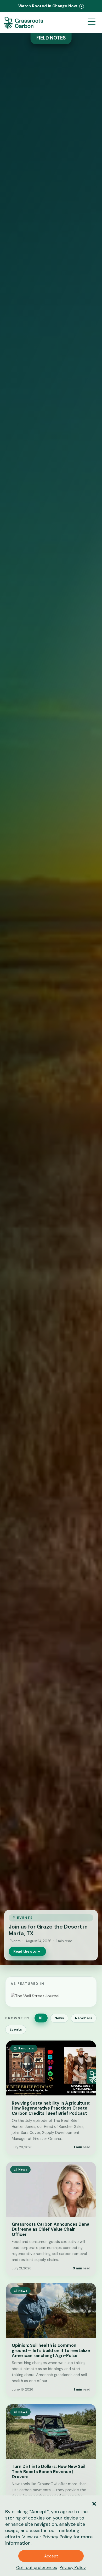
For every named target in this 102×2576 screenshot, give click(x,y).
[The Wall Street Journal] (35, 1996)
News (59, 2018)
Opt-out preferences (37, 2567)
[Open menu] (92, 23)
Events (16, 2029)
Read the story (27, 1951)
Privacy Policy (57, 2537)
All (41, 2018)
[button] (94, 2503)
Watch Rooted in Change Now (48, 6)
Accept (51, 2556)
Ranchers (84, 2018)
